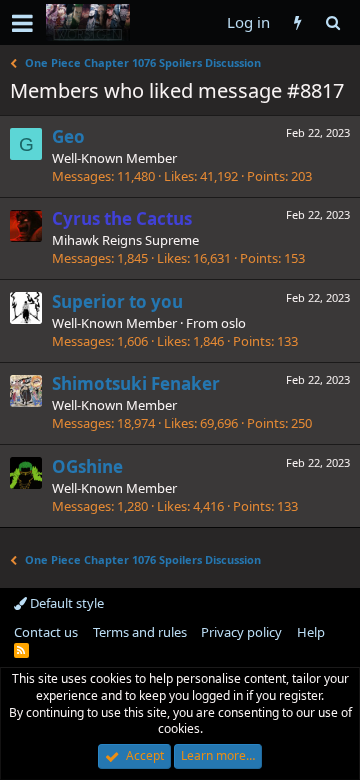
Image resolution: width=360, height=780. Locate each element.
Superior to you (117, 301)
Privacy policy (241, 632)
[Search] (332, 22)
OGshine (87, 466)
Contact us (46, 632)
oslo (233, 323)
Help (311, 632)
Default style (65, 603)
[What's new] (297, 22)
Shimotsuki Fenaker (136, 383)
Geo (68, 136)
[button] (22, 23)
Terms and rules (140, 632)
